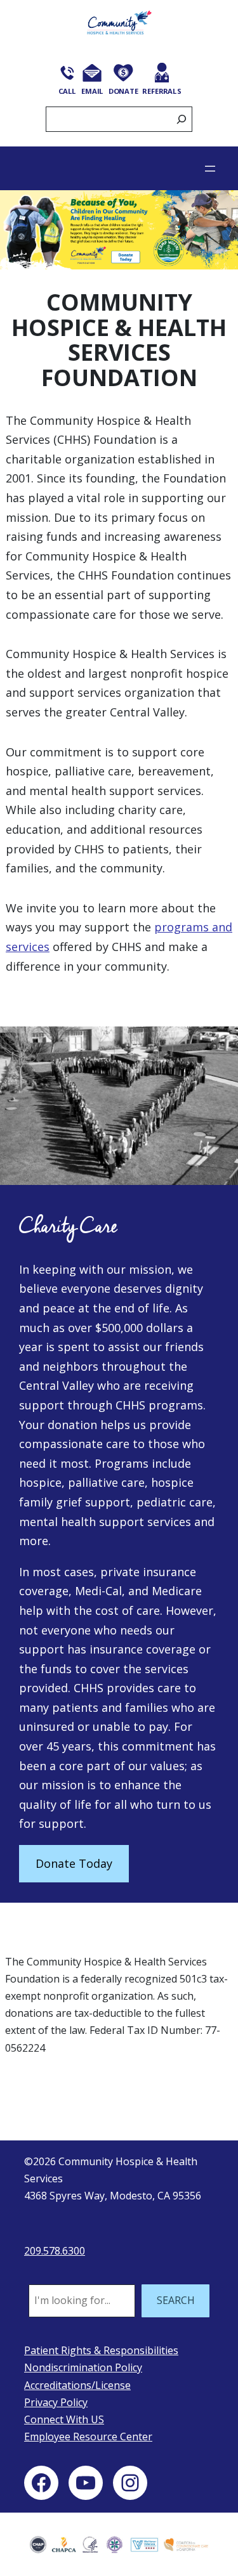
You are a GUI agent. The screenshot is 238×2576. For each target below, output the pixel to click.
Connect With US (64, 2419)
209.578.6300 (55, 2251)
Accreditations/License (77, 2385)
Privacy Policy (56, 2402)
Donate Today (74, 1863)
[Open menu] (210, 169)
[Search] (182, 120)
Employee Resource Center (88, 2437)
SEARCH (176, 2300)
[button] (119, 230)
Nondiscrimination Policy (83, 2367)
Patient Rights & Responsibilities (101, 2350)
